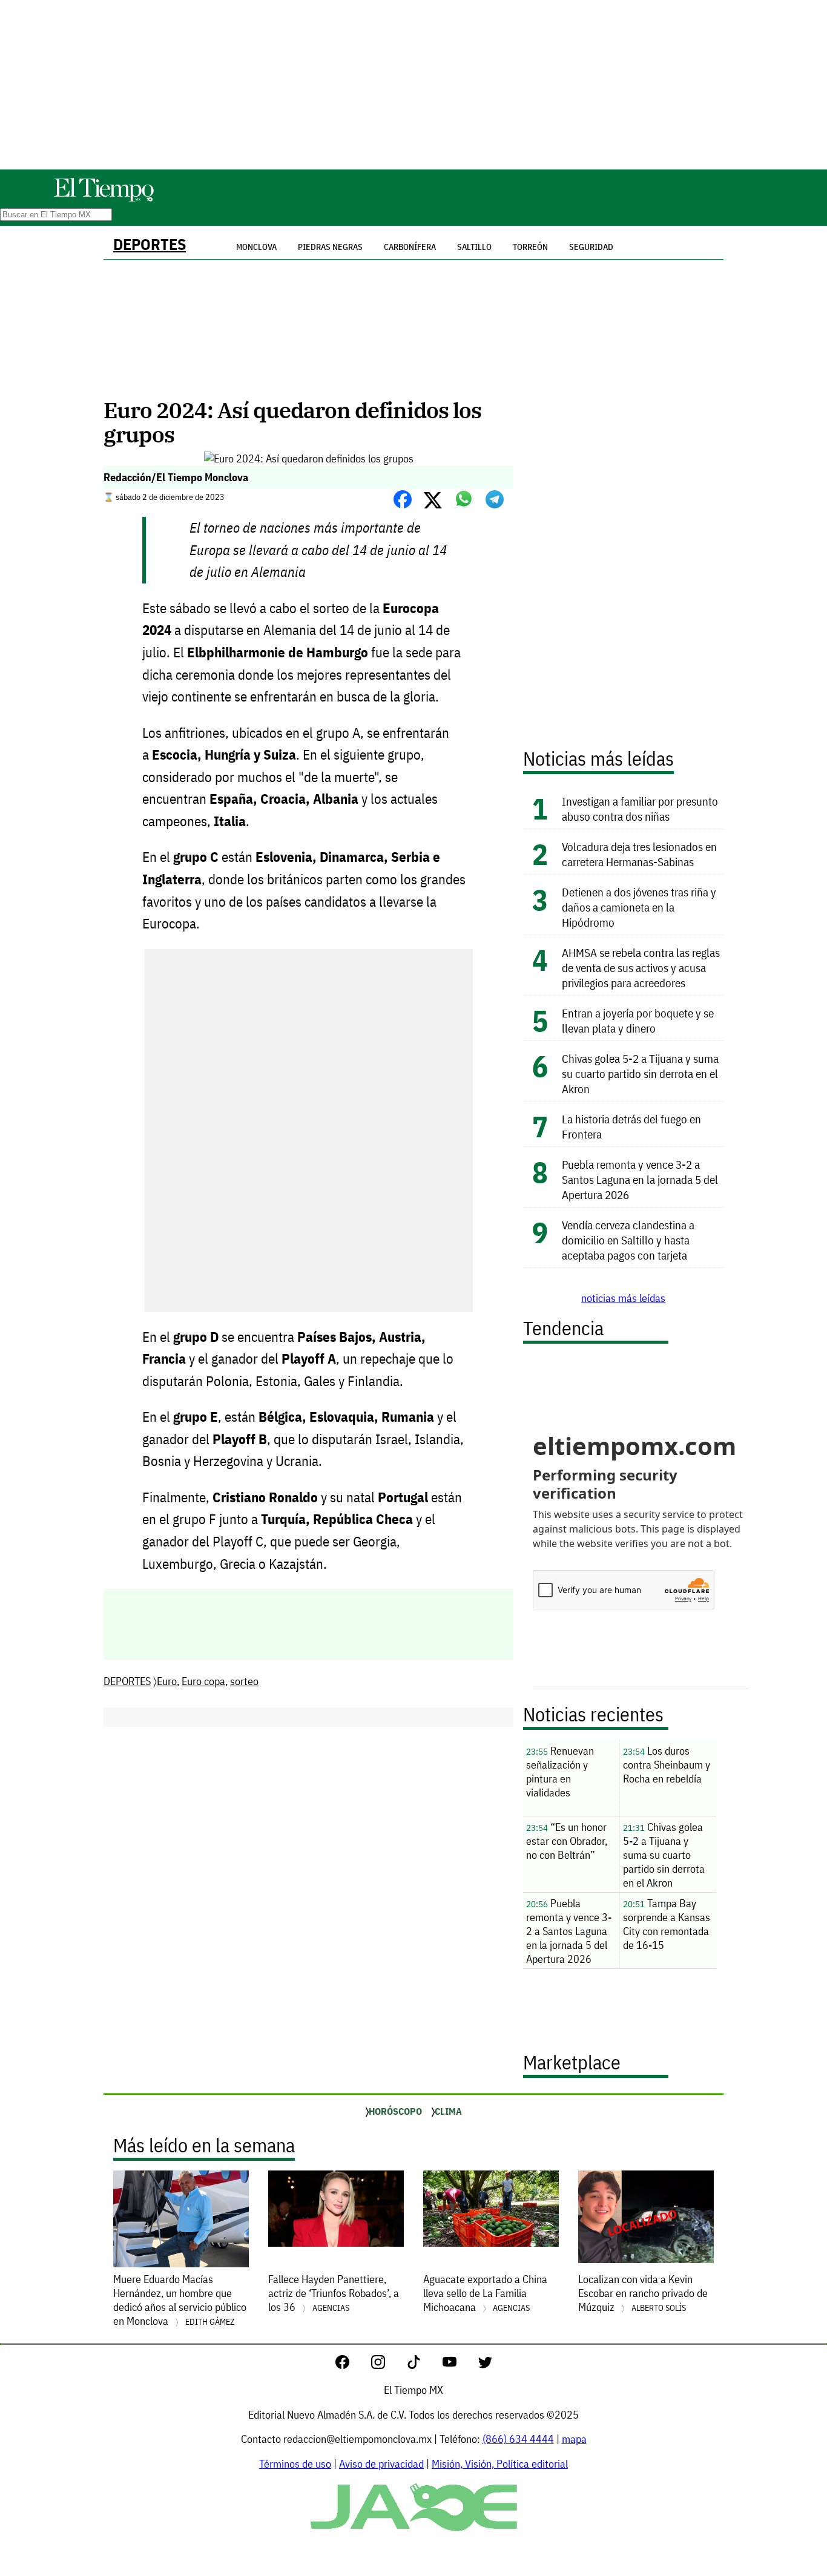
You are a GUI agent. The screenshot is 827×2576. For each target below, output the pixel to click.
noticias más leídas (623, 1298)
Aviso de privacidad (381, 2464)
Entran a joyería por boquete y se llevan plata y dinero (638, 1020)
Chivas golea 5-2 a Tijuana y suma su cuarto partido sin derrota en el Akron (640, 1073)
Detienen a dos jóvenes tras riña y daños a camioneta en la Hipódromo (639, 907)
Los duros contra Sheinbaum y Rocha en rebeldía (667, 1765)
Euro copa (203, 1681)
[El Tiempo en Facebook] (352, 2365)
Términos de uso (295, 2464)
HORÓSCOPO (395, 2111)
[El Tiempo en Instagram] (388, 2365)
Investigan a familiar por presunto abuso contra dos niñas (640, 809)
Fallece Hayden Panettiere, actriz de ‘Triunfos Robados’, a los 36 (334, 2293)
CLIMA (448, 2111)
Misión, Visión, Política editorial (500, 2464)
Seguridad (591, 247)
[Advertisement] (413, 85)
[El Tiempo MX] (104, 199)
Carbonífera (410, 247)
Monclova (256, 247)
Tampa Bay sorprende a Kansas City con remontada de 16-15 (667, 1924)
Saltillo (474, 247)
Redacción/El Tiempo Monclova (176, 477)
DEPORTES (150, 244)
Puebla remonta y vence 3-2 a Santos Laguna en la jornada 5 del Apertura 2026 (640, 1179)
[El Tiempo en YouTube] (459, 2365)
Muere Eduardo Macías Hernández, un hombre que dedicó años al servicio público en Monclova (180, 2300)
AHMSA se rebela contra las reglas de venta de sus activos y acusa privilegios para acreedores (641, 968)
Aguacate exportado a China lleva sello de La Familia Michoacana (485, 2293)
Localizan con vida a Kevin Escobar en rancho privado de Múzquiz (643, 2293)
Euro (167, 1681)
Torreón (530, 247)
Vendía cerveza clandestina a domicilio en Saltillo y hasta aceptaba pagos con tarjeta (628, 1240)
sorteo (244, 1681)
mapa (574, 2439)
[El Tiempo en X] (485, 2365)
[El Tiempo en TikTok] (423, 2365)
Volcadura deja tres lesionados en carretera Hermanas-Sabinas (639, 854)
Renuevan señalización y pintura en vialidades (560, 1772)
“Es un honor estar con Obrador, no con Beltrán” (567, 1841)
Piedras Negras (330, 247)
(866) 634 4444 (518, 2439)
